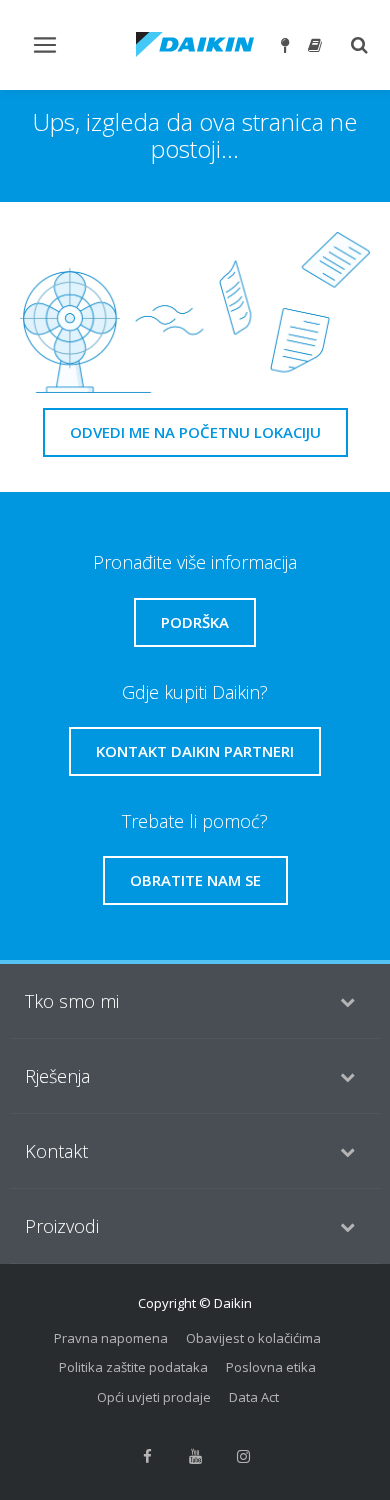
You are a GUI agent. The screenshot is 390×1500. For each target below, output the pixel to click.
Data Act (254, 1397)
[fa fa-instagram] (243, 1456)
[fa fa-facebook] (147, 1456)
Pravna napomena (111, 1338)
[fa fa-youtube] (195, 1456)
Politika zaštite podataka (133, 1367)
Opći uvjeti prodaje (154, 1397)
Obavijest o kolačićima (253, 1338)
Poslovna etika (271, 1367)
